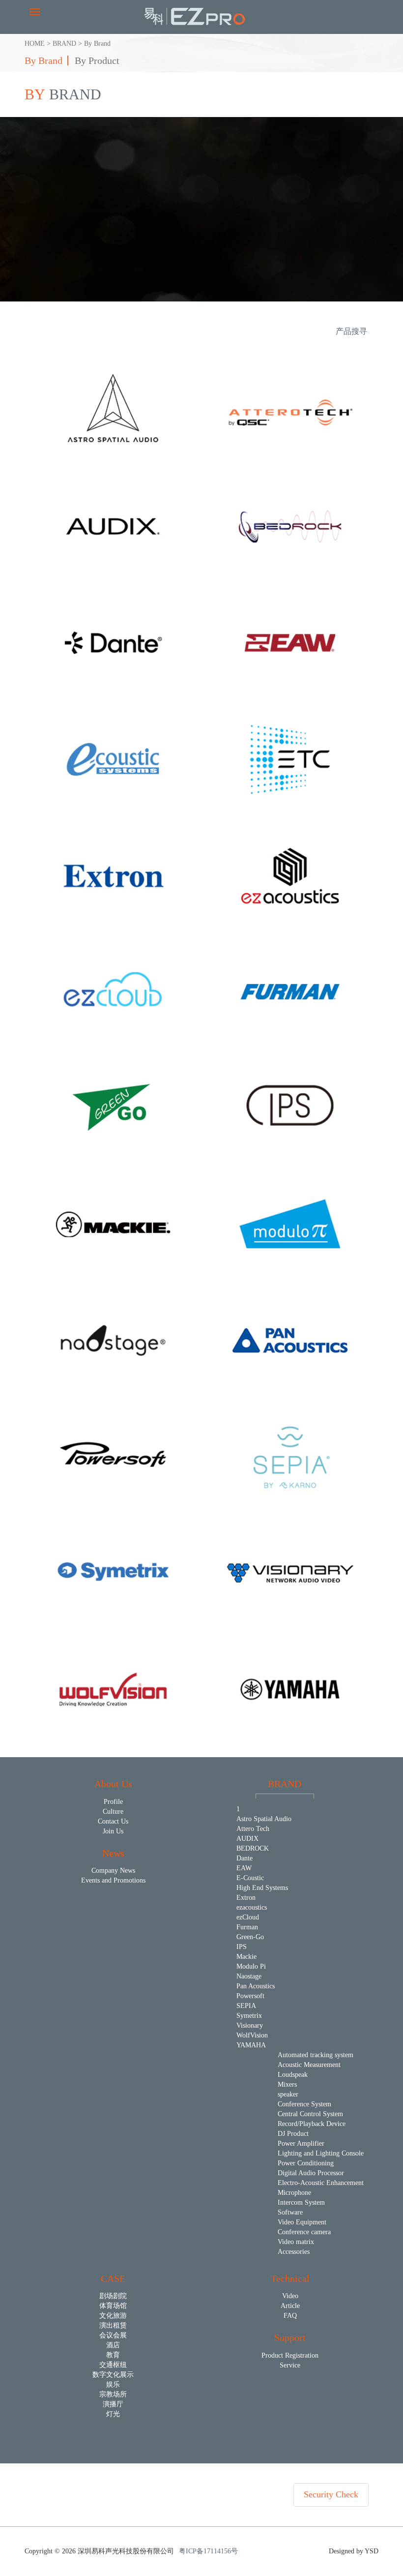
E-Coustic (250, 1878)
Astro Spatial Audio (264, 1819)
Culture (113, 1812)
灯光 (113, 2414)
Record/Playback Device (312, 2124)
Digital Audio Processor (311, 2173)
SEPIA (246, 2006)
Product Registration (290, 2355)
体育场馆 (113, 2306)
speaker (288, 2094)
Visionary (250, 2025)
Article (290, 2306)
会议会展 (113, 2335)
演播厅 (113, 2404)
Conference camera (304, 2232)
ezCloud (248, 1917)
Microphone (294, 2193)
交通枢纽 (113, 2365)
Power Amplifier (301, 2143)
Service (290, 2365)
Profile (113, 1802)
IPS (242, 1947)
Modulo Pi (251, 1966)
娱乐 (113, 2384)
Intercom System (301, 2202)
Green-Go (250, 1937)
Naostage (249, 1976)
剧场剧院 (113, 2296)
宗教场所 (113, 2394)
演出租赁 (113, 2325)
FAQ (290, 2316)
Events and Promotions (113, 1880)
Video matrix (296, 2242)
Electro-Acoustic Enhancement (321, 2183)
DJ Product (293, 2134)
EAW (244, 1868)
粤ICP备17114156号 (208, 2551)
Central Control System (310, 2114)
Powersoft (250, 1996)
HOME (35, 44)
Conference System (304, 2104)
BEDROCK (253, 1848)
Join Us (113, 1831)
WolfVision (252, 2035)
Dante (245, 1858)
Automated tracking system (316, 2055)
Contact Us (113, 1821)
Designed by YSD (354, 2551)
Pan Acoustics (256, 1986)
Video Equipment (302, 2222)
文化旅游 (113, 2316)
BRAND (64, 44)
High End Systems (262, 1888)
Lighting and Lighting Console (321, 2153)
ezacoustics (252, 1907)
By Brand (97, 44)
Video (290, 2296)
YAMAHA (251, 2045)
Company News (113, 1871)
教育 (113, 2355)
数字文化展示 (113, 2375)
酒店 (113, 2345)
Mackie (246, 1957)
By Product (97, 60)
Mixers (287, 2084)
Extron (246, 1898)
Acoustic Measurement (309, 2065)
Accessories (294, 2252)
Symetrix (249, 2016)
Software (290, 2212)
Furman (247, 1927)
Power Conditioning (306, 2163)
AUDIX (247, 1839)
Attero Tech (253, 1829)
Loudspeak (293, 2075)
